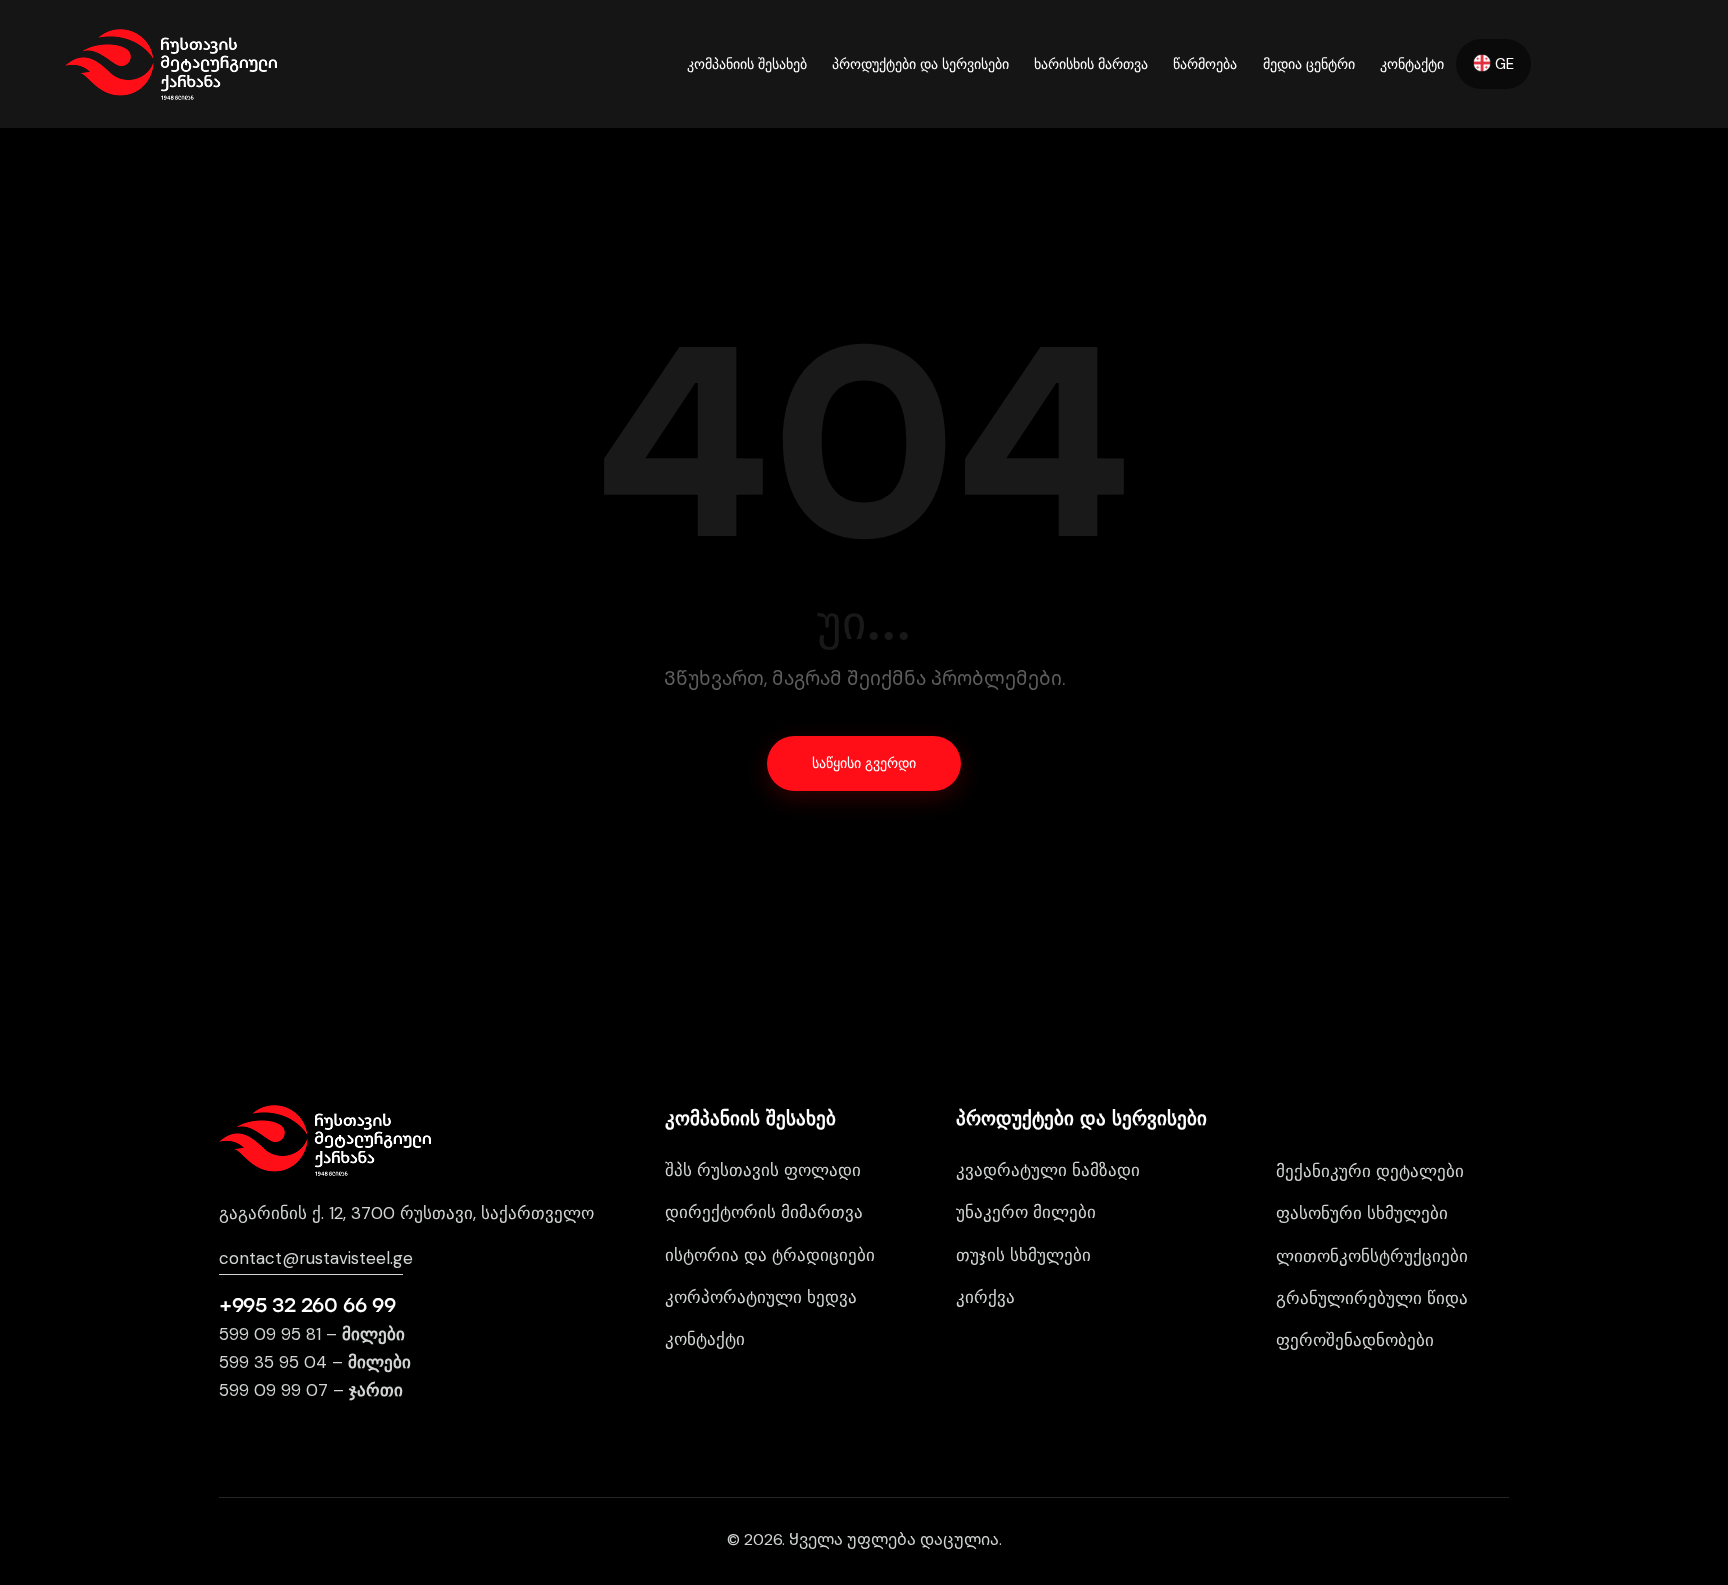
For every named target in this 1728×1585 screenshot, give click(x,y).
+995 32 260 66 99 (307, 1305)
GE (1502, 64)
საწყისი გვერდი (864, 763)
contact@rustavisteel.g (311, 1258)
